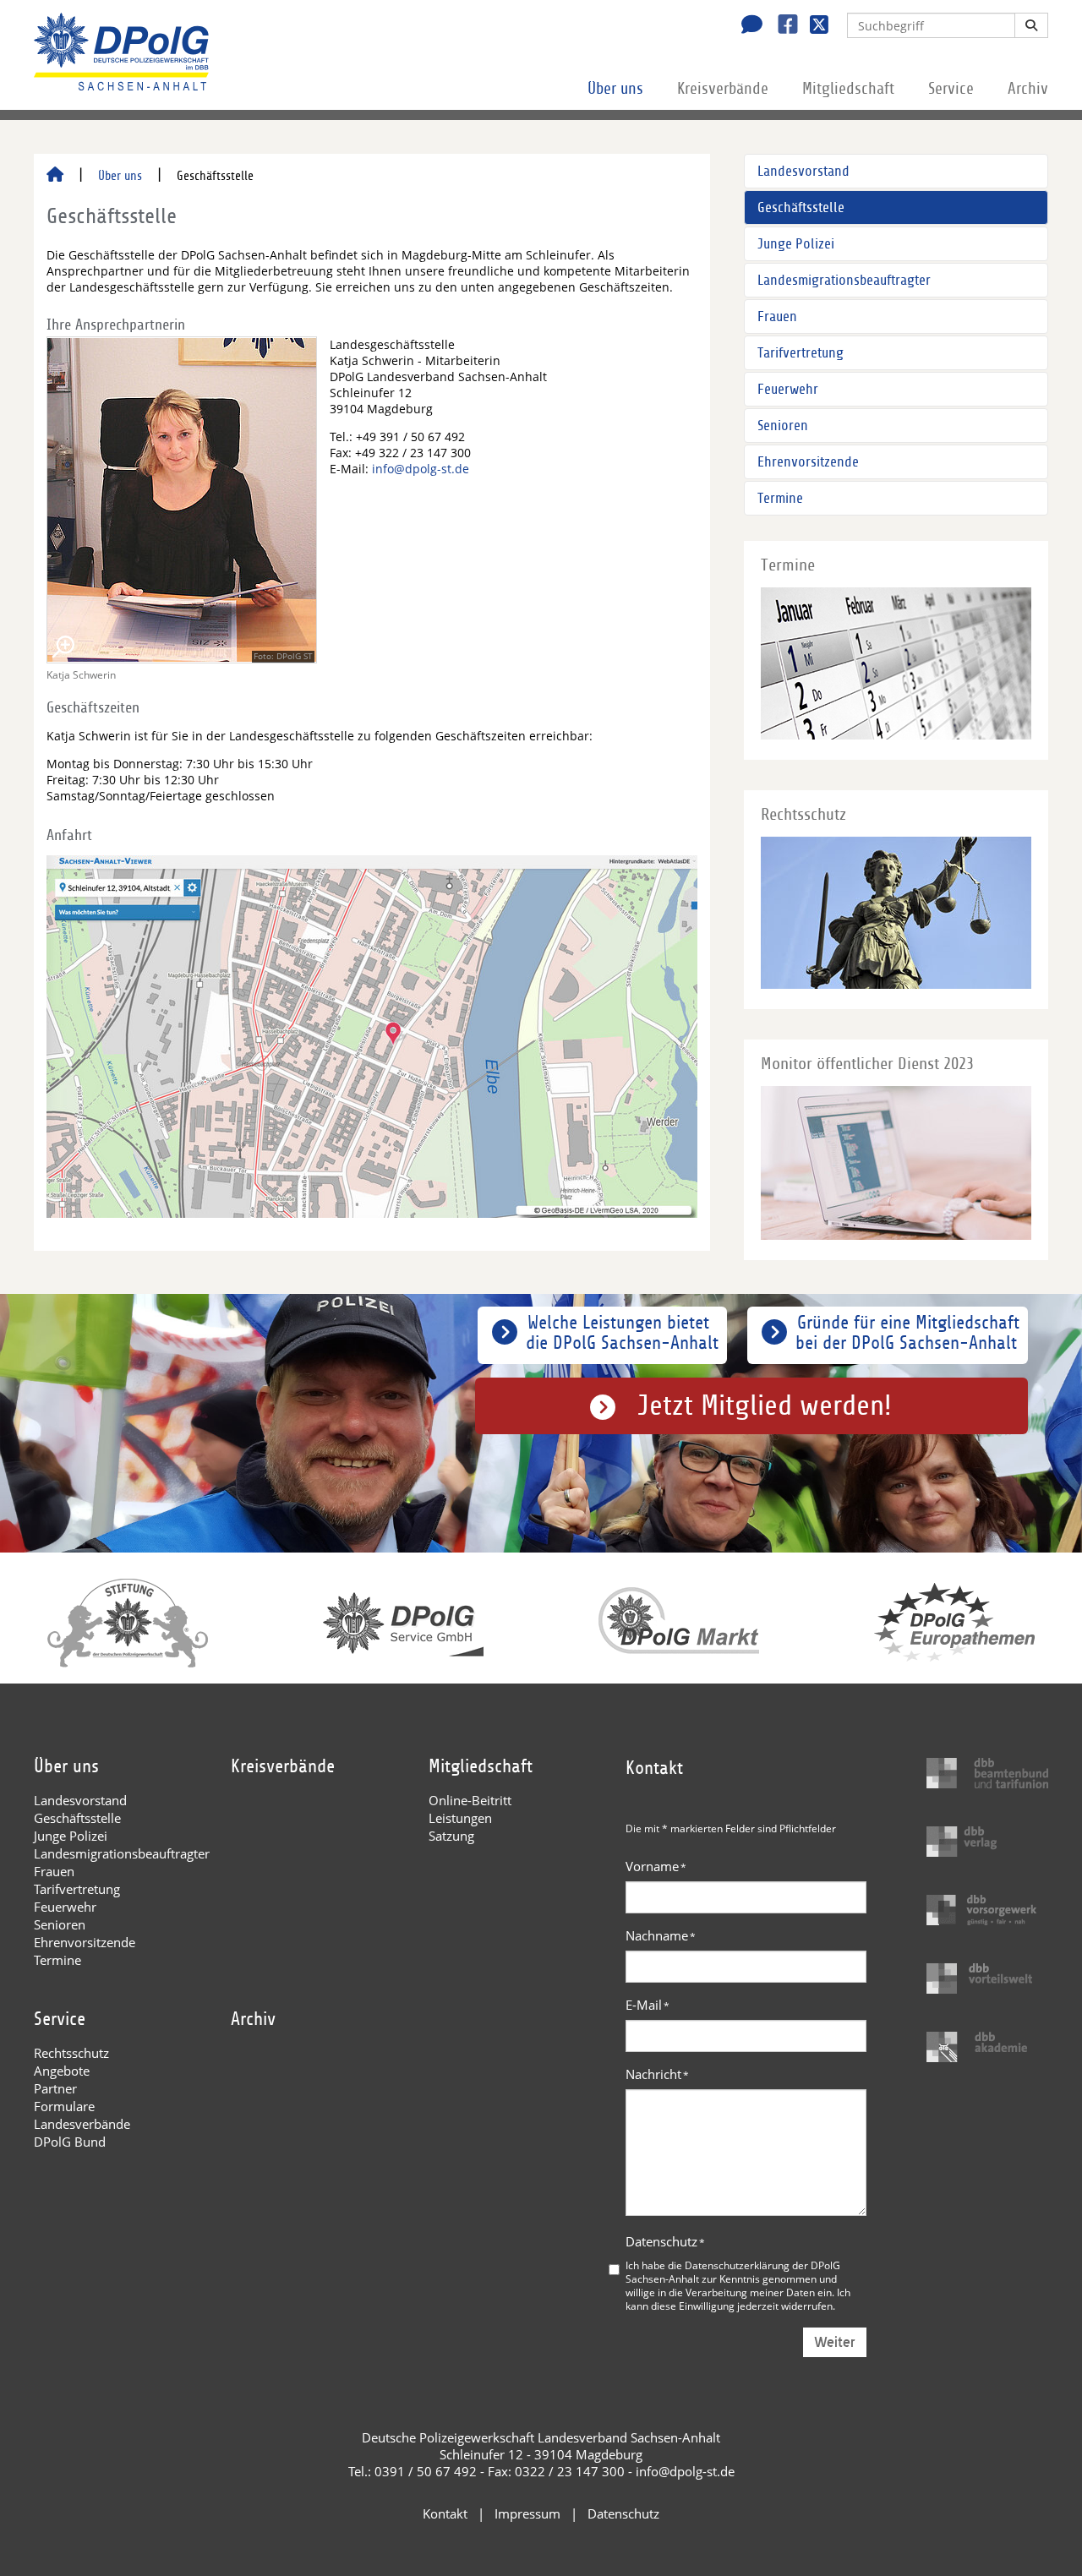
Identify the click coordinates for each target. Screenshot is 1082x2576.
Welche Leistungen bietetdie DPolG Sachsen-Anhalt (622, 1333)
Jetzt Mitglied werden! (765, 1406)
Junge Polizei (796, 244)
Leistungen (460, 1818)
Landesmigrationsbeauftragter (844, 280)
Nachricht (657, 2074)
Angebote (62, 2071)
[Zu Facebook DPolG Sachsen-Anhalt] (781, 26)
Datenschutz (665, 2241)
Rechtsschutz (71, 2053)
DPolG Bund (70, 2142)
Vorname (656, 1866)
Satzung (451, 1836)
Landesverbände (82, 2124)
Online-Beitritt (470, 1800)
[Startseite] (55, 176)
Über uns (615, 89)
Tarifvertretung (801, 353)
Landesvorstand (803, 171)
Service (951, 89)
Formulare (64, 2106)
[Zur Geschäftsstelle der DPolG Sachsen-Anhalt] (747, 26)
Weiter (835, 2342)
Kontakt (445, 2513)
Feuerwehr (788, 389)
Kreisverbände (723, 89)
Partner (55, 2088)
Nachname (661, 1935)
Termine (780, 498)
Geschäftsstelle (801, 207)
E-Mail (648, 2005)
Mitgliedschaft (848, 89)
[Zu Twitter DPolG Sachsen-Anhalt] (813, 26)
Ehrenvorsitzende (808, 462)
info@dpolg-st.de (421, 469)
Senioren (783, 426)
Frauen (777, 317)
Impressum (527, 2513)
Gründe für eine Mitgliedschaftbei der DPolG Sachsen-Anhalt (907, 1333)
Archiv (1028, 89)
